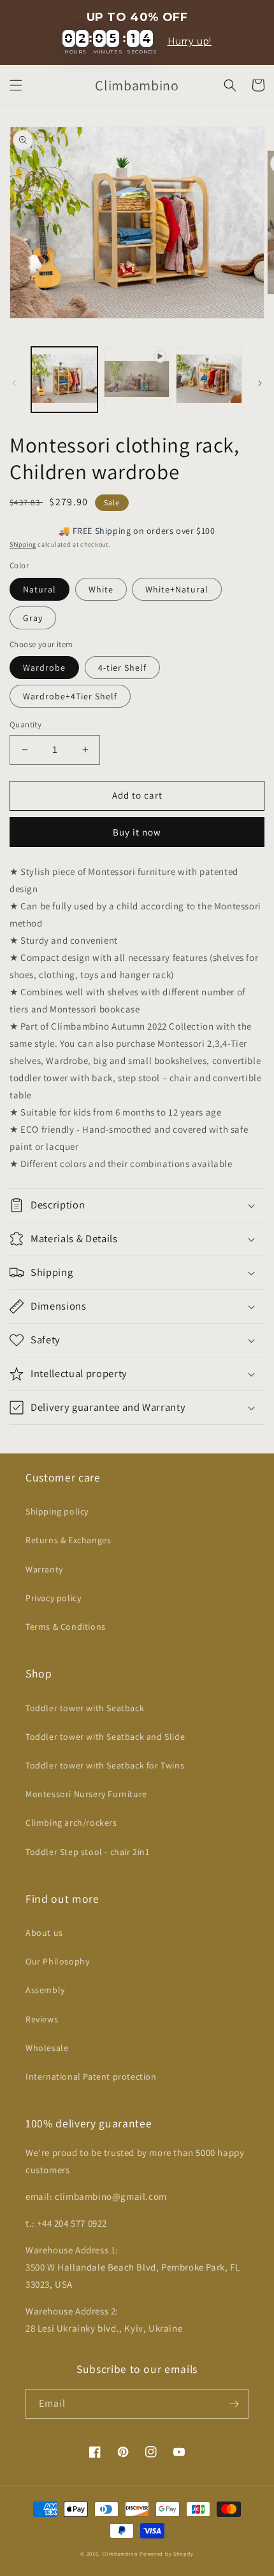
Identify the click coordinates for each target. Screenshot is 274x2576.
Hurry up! (190, 42)
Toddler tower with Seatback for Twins (105, 1765)
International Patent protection (91, 2076)
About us (44, 1933)
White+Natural (177, 589)
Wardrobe (44, 668)
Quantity (25, 724)
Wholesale (47, 2048)
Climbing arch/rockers (71, 1823)
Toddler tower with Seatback (85, 1708)
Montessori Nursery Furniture (86, 1794)
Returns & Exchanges (68, 1540)
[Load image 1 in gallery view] (64, 380)
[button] (16, 85)
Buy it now (137, 832)
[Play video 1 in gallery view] (137, 380)
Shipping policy (57, 1511)
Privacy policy (53, 1598)
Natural (40, 589)
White (101, 589)
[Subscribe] (234, 2404)
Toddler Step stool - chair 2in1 (88, 1852)
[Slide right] (260, 383)
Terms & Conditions (66, 1627)
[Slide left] (14, 383)
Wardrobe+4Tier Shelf (70, 696)
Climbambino (120, 2553)
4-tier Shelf (122, 668)
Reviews (42, 2019)
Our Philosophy (57, 1961)
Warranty (44, 1569)
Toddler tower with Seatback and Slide (105, 1737)
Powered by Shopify (167, 2553)
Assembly (45, 1990)
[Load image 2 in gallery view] (209, 380)
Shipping (23, 544)
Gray (33, 618)
